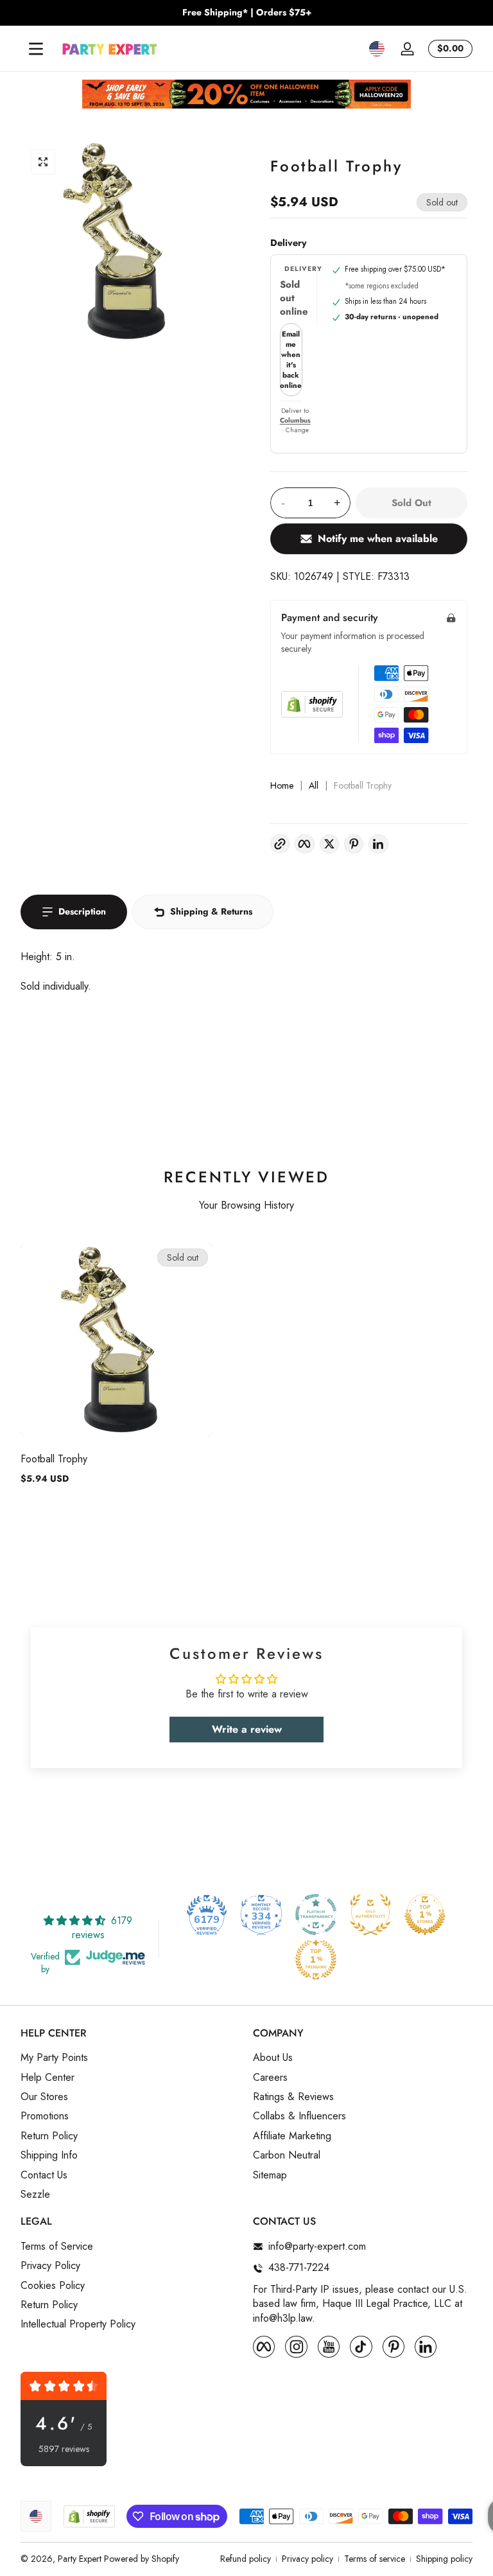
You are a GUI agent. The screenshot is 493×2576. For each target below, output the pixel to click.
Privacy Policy (50, 2266)
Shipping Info (49, 2155)
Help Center (48, 2078)
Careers (270, 2078)
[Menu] (36, 49)
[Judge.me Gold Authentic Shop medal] (370, 1914)
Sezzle (35, 2195)
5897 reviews (64, 2449)
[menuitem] (130, 2058)
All (314, 786)
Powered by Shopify (142, 2559)
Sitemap (270, 2175)
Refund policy (246, 2559)
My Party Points (54, 2058)
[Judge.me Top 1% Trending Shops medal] (316, 1959)
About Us (273, 2058)
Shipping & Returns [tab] (211, 911)
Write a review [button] (247, 1729)
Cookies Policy (53, 2286)
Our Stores (44, 2097)
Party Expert (80, 2559)
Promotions (45, 2116)
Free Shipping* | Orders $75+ (247, 13)
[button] (377, 49)
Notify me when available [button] (378, 539)
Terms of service (375, 2559)
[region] (246, 13)
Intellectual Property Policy (78, 2324)
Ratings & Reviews (293, 2097)
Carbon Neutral (287, 2155)
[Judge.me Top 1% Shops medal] (425, 1914)
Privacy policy (307, 2559)
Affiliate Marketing (292, 2136)
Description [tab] (82, 911)
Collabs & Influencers (299, 2116)
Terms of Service (57, 2247)
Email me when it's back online (291, 360)
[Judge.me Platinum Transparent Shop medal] (316, 1914)
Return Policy (49, 2136)
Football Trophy (54, 1459)
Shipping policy (444, 2559)
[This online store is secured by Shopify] (312, 704)
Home (282, 786)
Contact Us (44, 2175)
